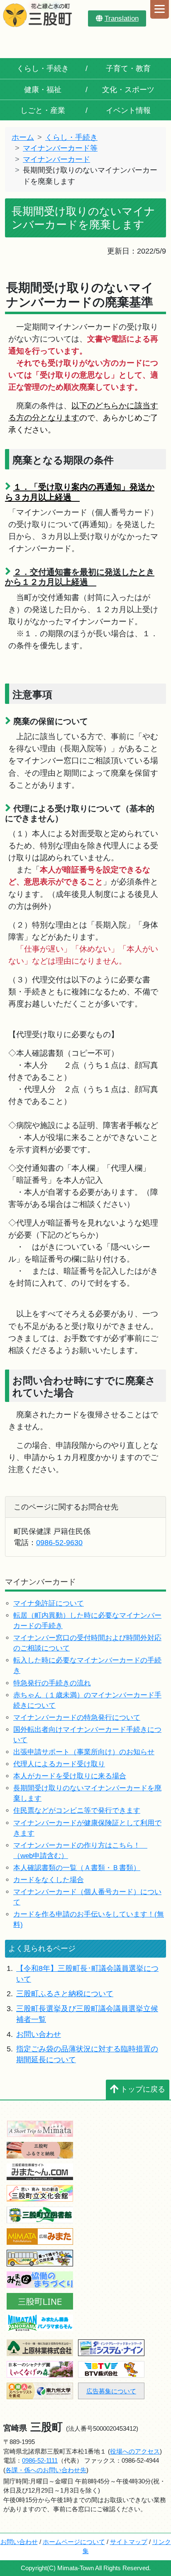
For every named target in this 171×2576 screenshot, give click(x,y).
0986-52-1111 (40, 2460)
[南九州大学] (40, 2390)
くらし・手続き (43, 68)
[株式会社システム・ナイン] (111, 2347)
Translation (122, 18)
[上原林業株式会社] (40, 2347)
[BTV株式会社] (111, 2369)
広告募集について (111, 2391)
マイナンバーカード (56, 159)
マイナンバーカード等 (60, 148)
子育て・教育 (128, 68)
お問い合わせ (39, 2034)
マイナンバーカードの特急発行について (77, 1718)
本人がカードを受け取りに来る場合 (70, 1776)
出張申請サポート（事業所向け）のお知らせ (84, 1752)
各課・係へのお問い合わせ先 (46, 2470)
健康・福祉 (43, 90)
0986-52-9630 (59, 1543)
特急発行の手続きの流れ (52, 1683)
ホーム (23, 137)
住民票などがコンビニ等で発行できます (77, 1811)
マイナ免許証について (49, 1603)
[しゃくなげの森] (40, 2369)
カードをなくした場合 (49, 1880)
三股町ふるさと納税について (65, 1994)
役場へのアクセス (135, 2451)
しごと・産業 (43, 110)
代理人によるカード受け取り (59, 1764)
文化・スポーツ (128, 90)
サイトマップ (129, 2542)
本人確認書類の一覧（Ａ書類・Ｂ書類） (77, 1868)
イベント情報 (128, 110)
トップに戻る (143, 2089)
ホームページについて (74, 2542)
